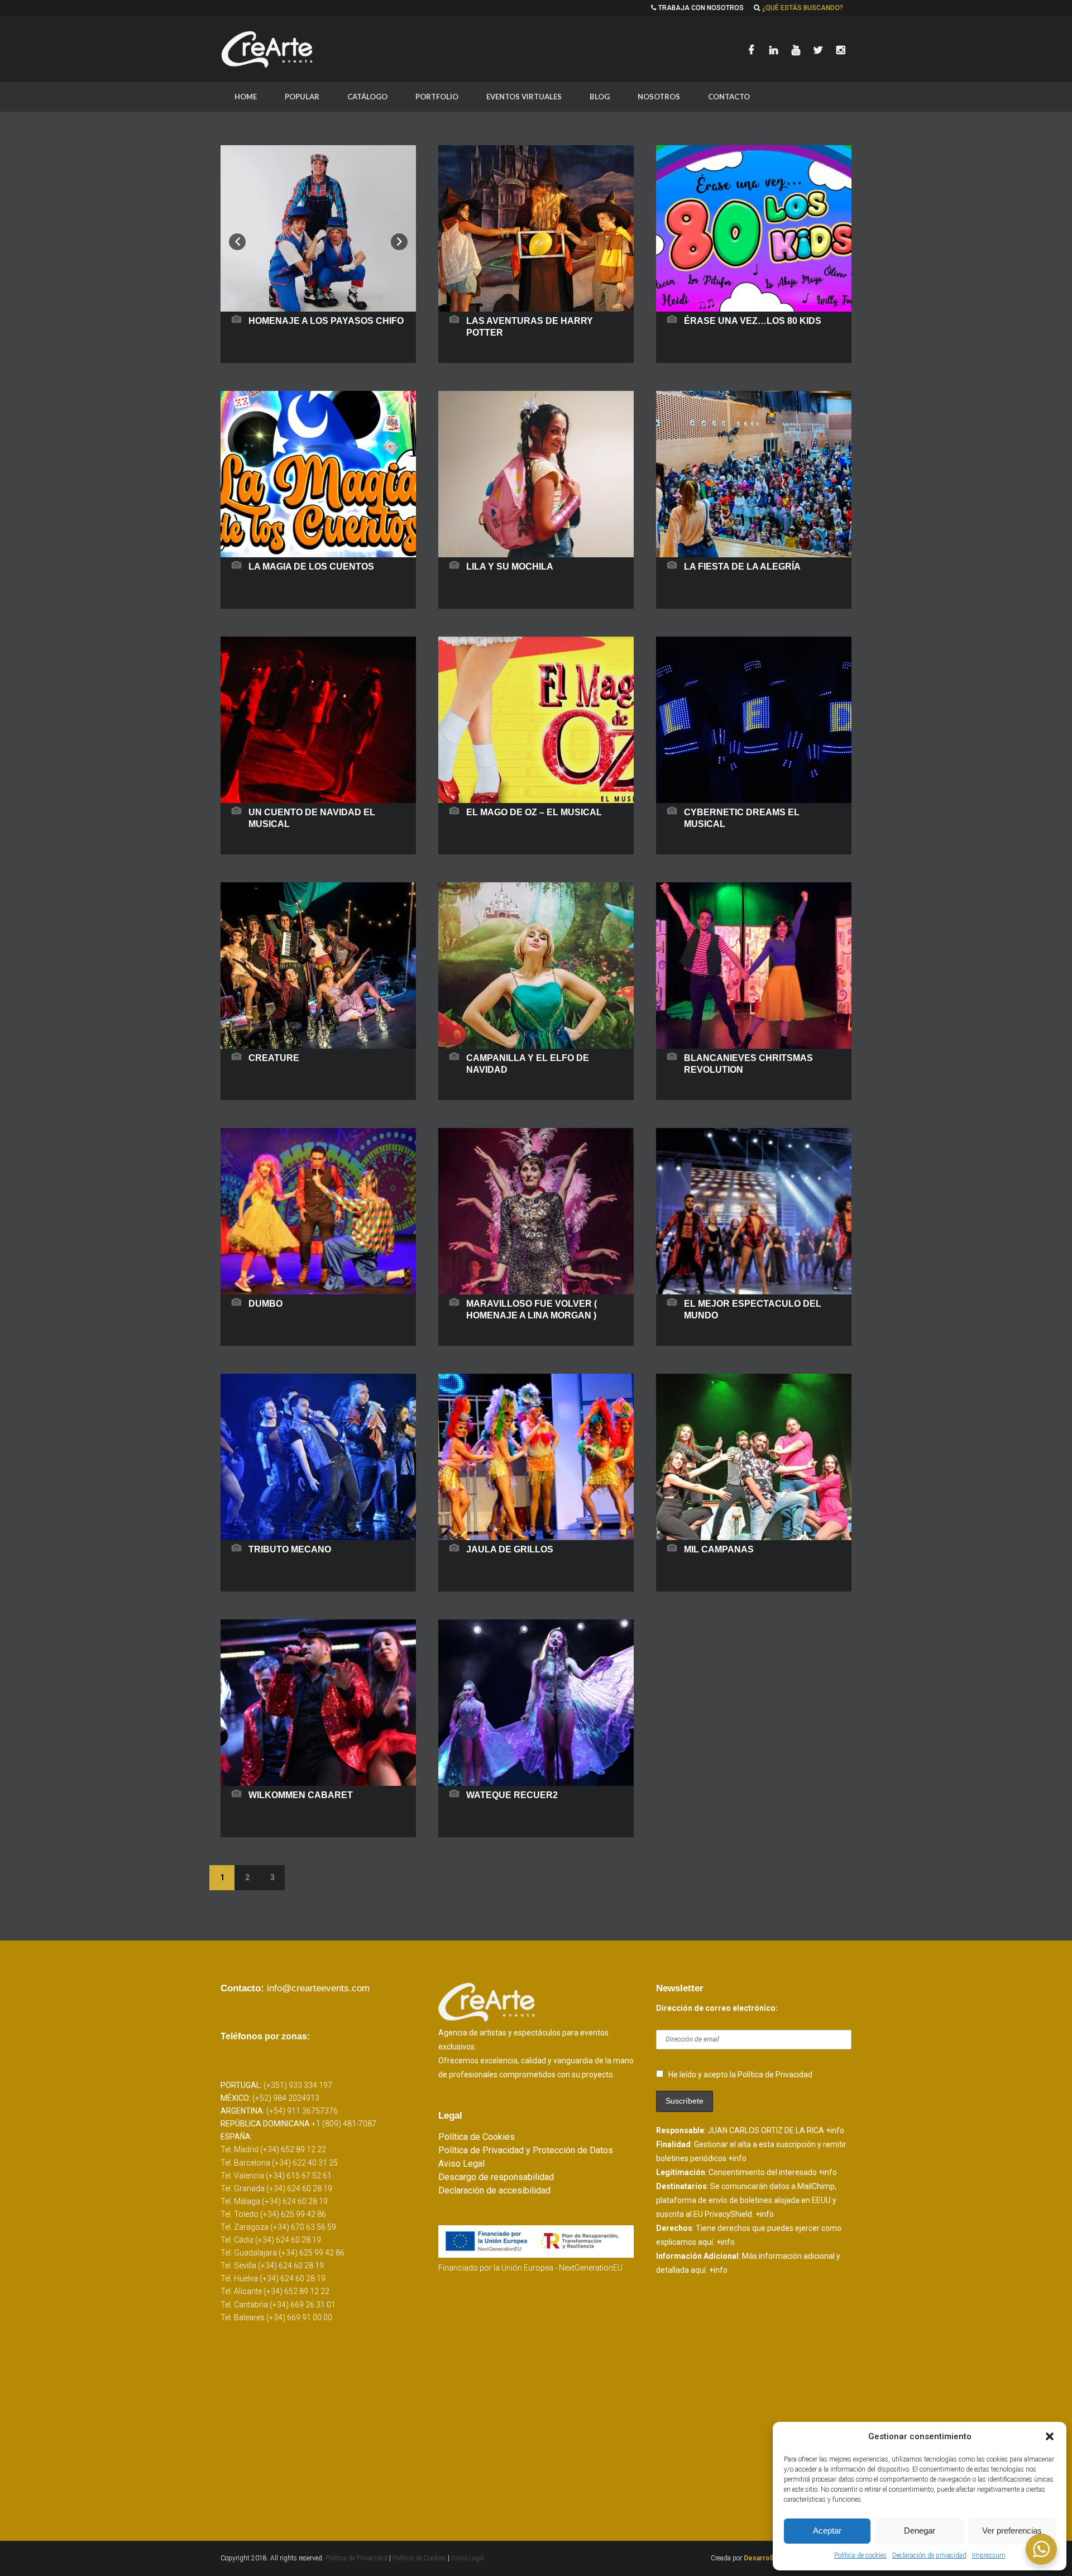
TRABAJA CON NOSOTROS (701, 8)
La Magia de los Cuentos (311, 567)
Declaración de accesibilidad (494, 2190)
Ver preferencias (1012, 2530)
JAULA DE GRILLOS (510, 1549)
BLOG (600, 97)
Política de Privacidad (357, 2558)
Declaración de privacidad (929, 2555)
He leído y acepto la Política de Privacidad (740, 2075)
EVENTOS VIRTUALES (524, 97)
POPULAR (302, 97)
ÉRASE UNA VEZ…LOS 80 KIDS (753, 321)
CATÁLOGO (367, 97)
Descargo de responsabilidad (496, 2177)
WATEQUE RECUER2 (512, 1795)
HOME (246, 97)
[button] (1050, 2436)
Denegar (920, 2530)
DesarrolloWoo (768, 2558)
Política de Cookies (477, 2137)
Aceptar (827, 2530)
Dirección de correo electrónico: (717, 2008)
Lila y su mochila (510, 567)
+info (835, 2130)
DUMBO (265, 1304)
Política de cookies (860, 2555)
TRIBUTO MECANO (290, 1549)
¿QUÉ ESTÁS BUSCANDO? (803, 8)
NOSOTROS (659, 97)
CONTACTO (729, 97)
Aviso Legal (461, 2164)
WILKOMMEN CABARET (301, 1795)
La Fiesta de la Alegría (742, 567)
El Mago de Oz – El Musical (534, 812)
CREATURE (274, 1058)
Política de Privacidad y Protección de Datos (526, 2150)
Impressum (989, 2555)
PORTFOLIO (437, 97)
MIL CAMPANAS (719, 1549)
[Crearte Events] (268, 49)
